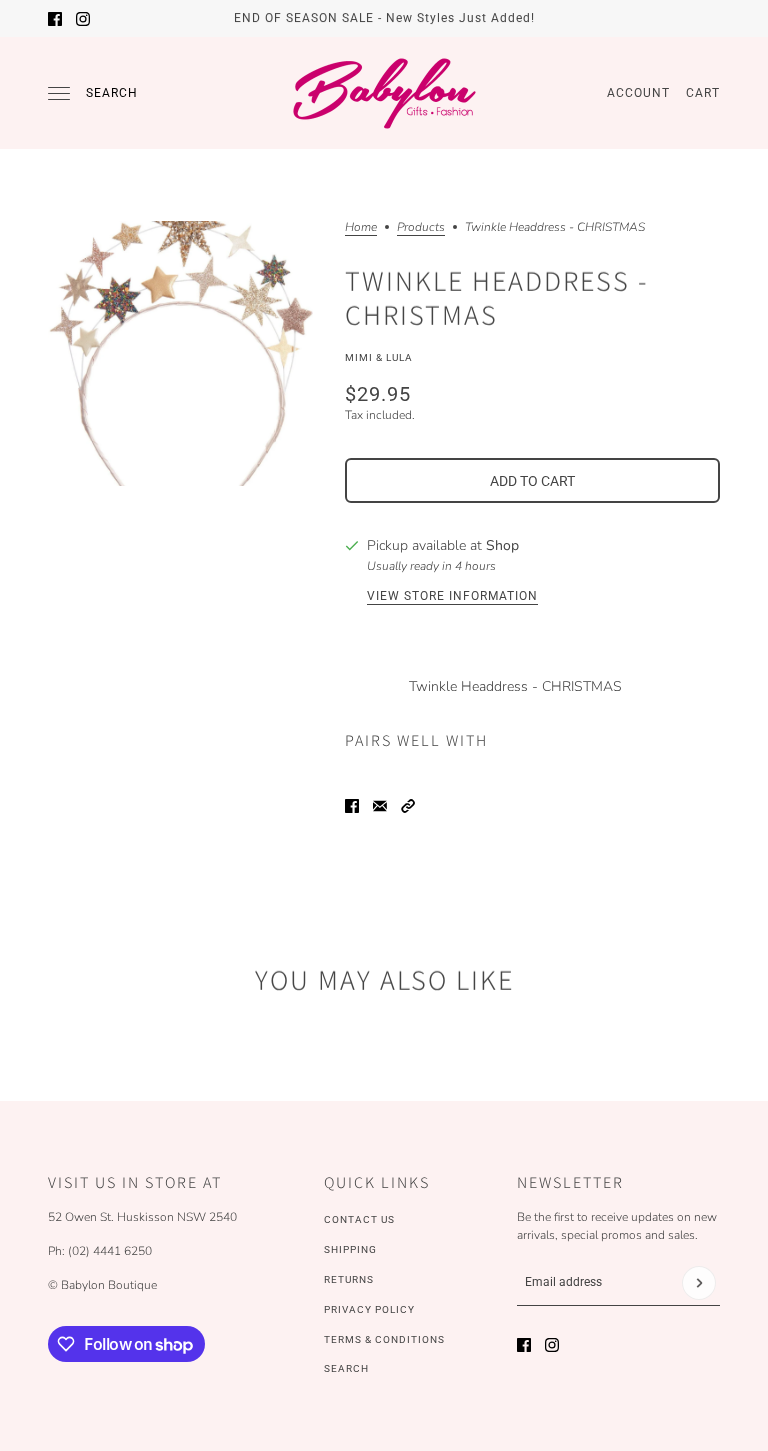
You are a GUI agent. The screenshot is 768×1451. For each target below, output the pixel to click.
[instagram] (83, 19)
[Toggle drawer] (59, 93)
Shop (502, 545)
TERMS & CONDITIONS (384, 1339)
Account (638, 93)
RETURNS (349, 1279)
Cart (703, 93)
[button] (408, 806)
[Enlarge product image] (180, 353)
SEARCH (346, 1368)
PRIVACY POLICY (369, 1309)
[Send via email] (380, 806)
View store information (452, 596)
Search (112, 93)
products (421, 228)
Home (361, 228)
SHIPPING (350, 1249)
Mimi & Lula (379, 357)
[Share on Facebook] (352, 806)
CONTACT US (359, 1219)
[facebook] (55, 19)
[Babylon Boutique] (384, 93)
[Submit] (699, 1283)
